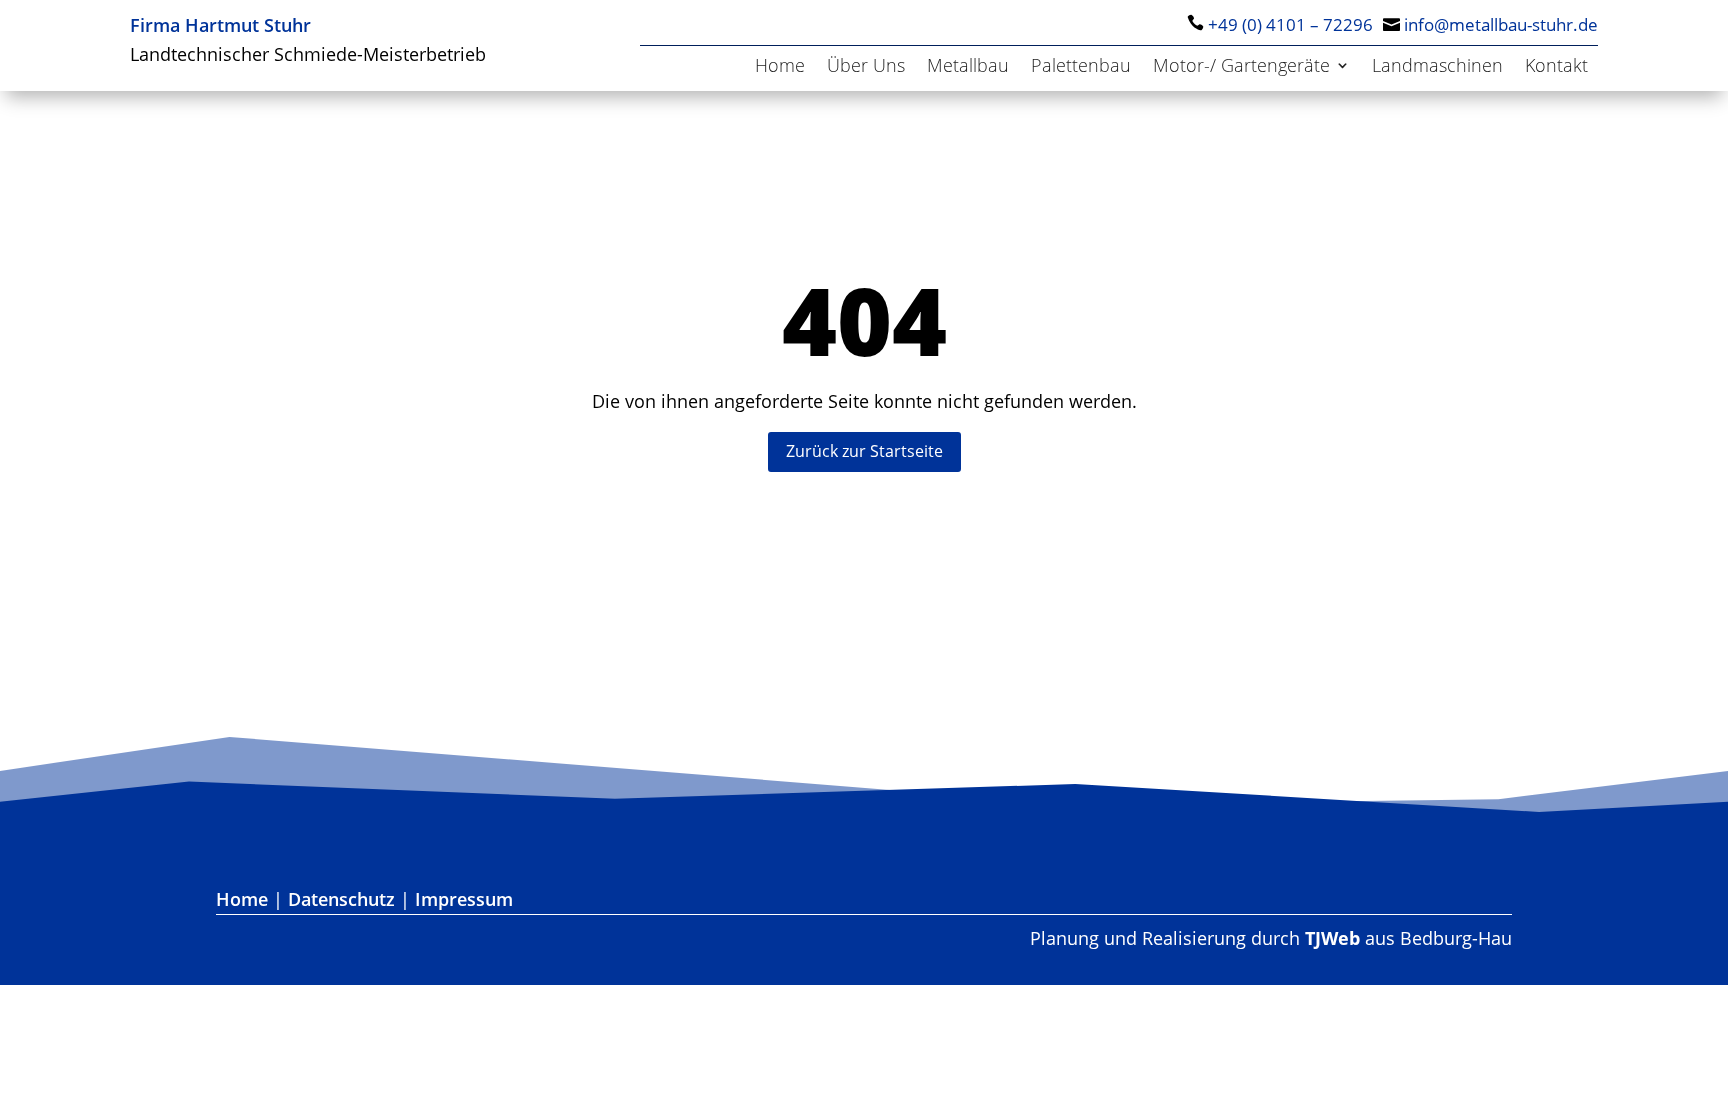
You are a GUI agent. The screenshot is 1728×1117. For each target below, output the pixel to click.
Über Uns (866, 67)
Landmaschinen (1437, 67)
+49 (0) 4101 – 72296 (1290, 24)
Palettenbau (1081, 67)
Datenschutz (341, 899)
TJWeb (1332, 938)
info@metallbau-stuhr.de (1501, 24)
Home (780, 67)
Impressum (464, 899)
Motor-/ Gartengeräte (1241, 67)
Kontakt (1556, 67)
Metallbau (968, 67)
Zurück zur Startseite (864, 451)
